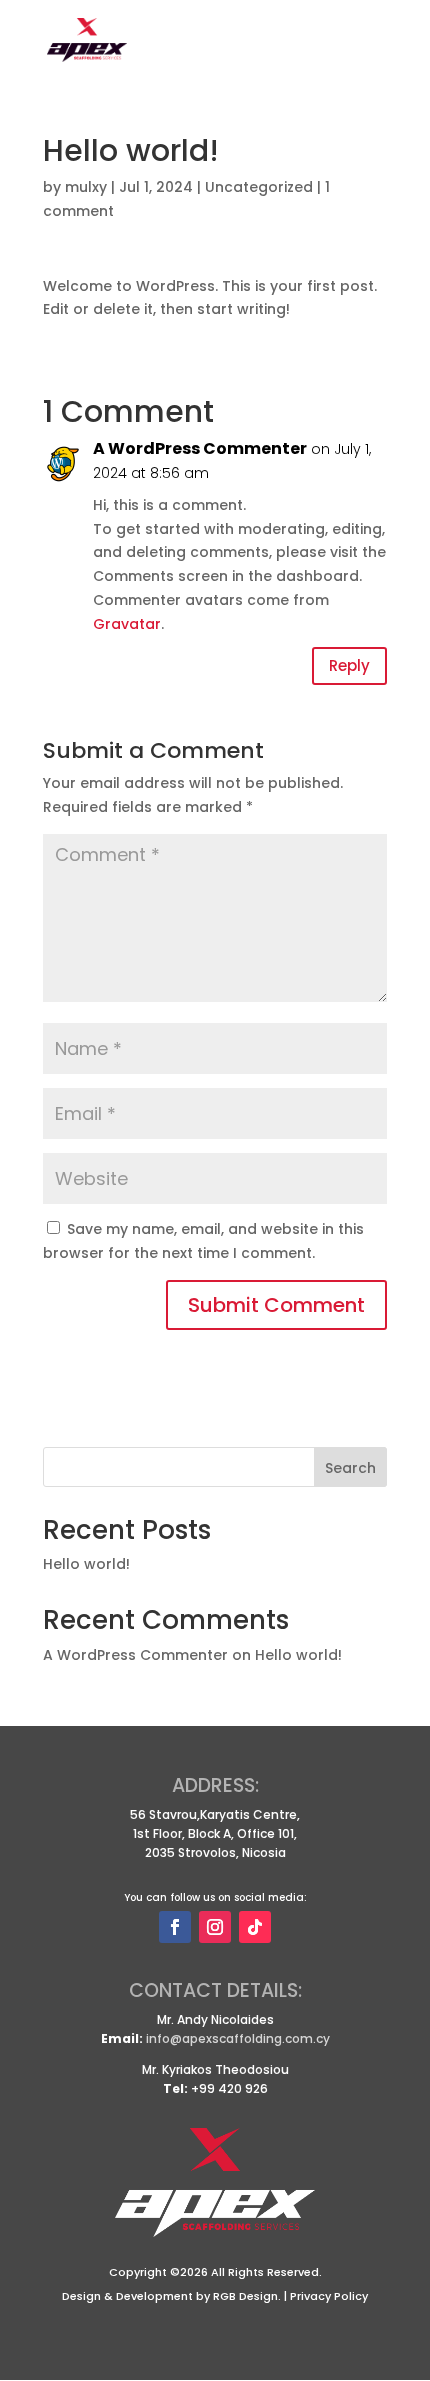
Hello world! (86, 1564)
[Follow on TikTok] (255, 1927)
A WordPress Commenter (200, 448)
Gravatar (127, 624)
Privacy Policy (329, 2296)
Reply (349, 665)
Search (350, 1468)
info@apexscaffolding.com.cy (238, 2038)
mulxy (86, 187)
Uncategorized (259, 187)
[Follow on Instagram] (215, 1927)
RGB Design (245, 2296)
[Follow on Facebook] (175, 1927)
